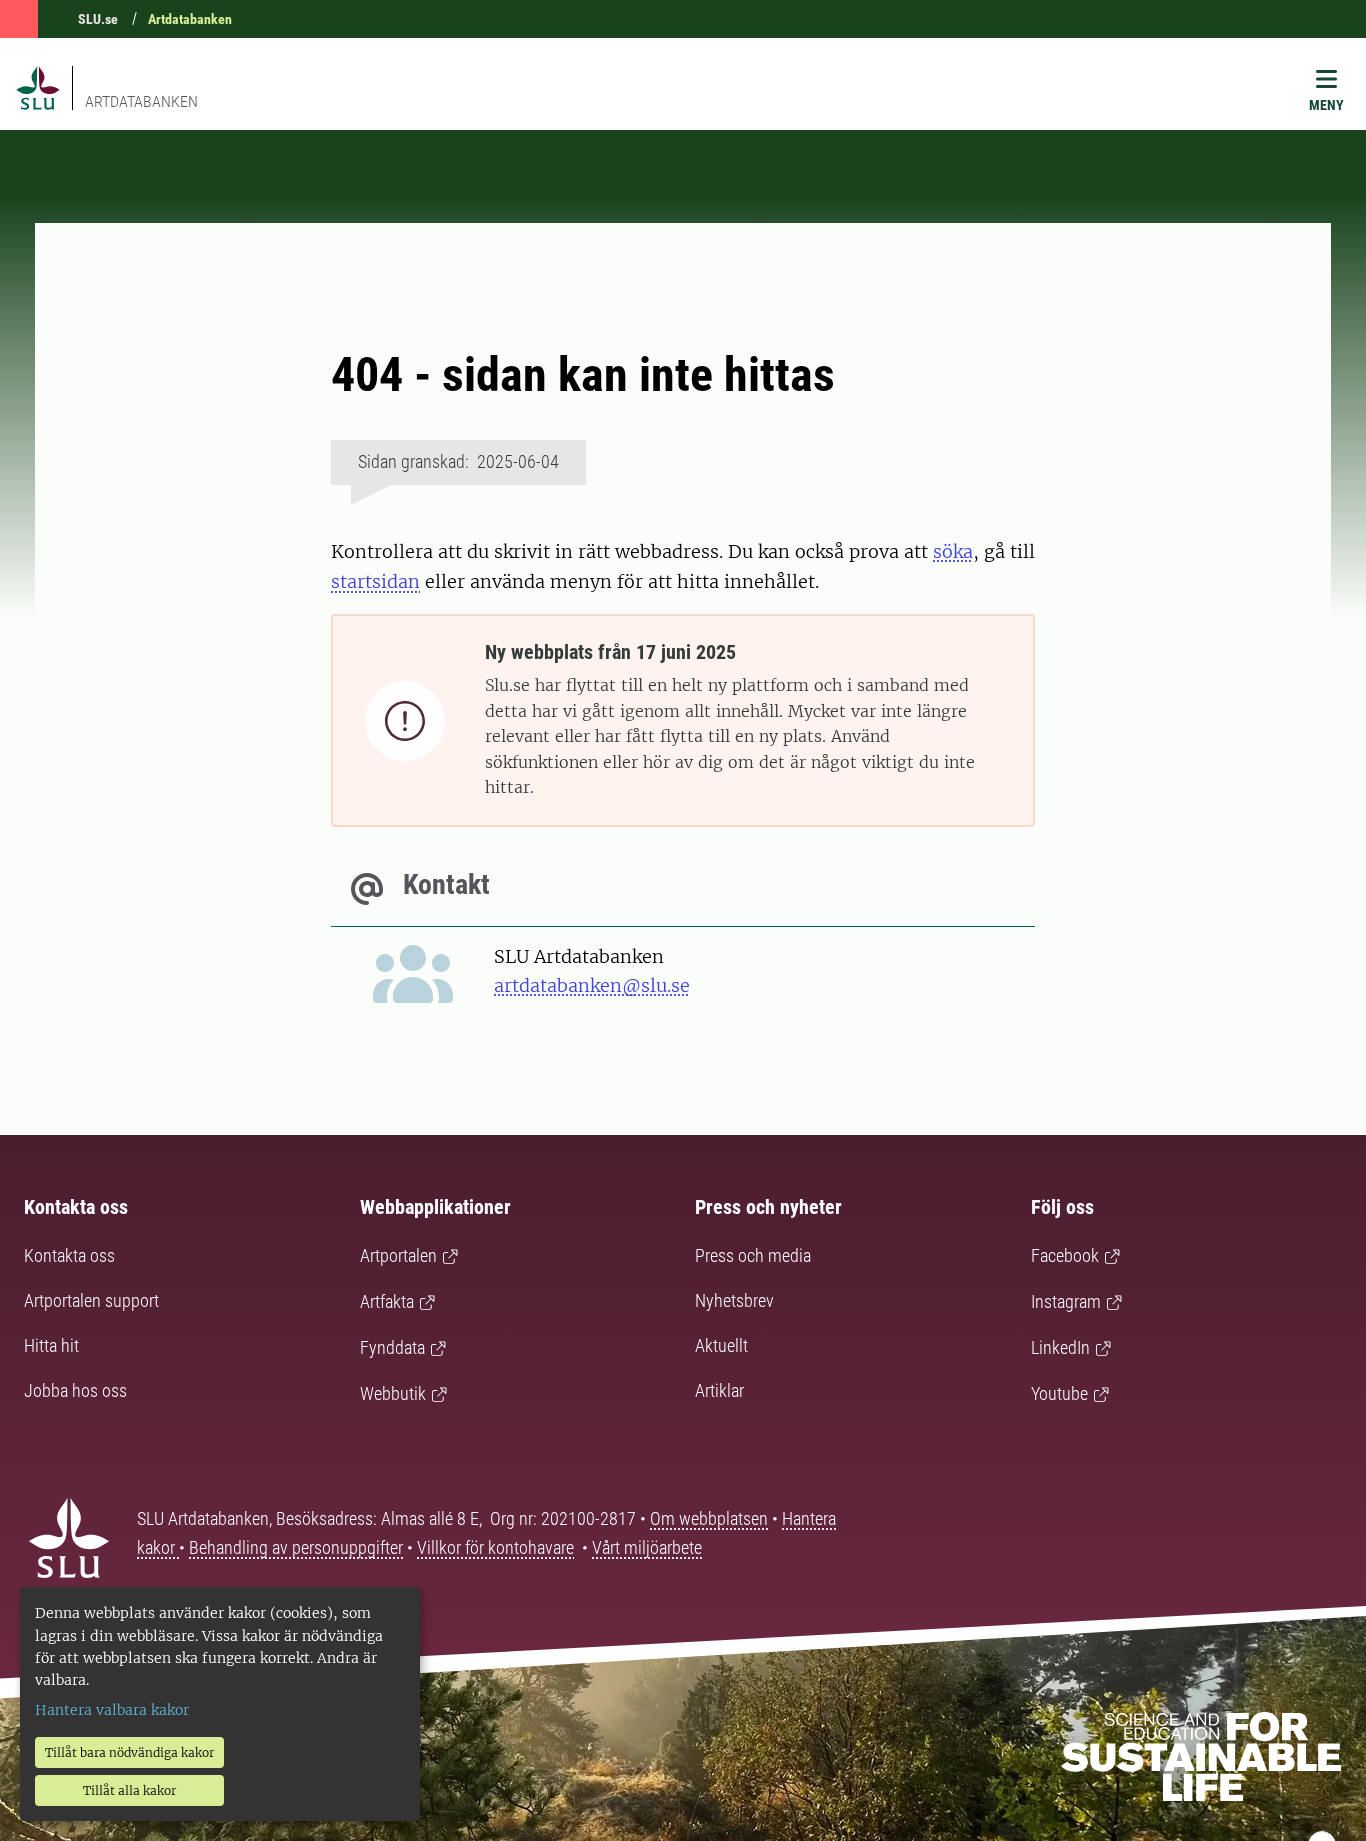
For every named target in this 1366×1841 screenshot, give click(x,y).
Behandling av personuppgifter (296, 1547)
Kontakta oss (69, 1255)
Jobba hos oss (75, 1390)
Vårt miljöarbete (647, 1547)
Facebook (1065, 1255)
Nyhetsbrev (734, 1300)
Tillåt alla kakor (129, 1790)
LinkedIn (1060, 1347)
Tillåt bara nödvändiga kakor (129, 1752)
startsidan (375, 581)
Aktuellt (721, 1345)
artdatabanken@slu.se (592, 985)
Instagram (1066, 1301)
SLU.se (98, 19)
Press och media (753, 1255)
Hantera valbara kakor (112, 1710)
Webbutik (393, 1393)
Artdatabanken (190, 19)
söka (953, 551)
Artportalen (398, 1255)
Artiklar (719, 1390)
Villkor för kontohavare (495, 1547)
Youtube (1059, 1393)
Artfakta (387, 1301)
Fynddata (392, 1347)
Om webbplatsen (709, 1518)
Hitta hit (51, 1345)
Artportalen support (91, 1300)
